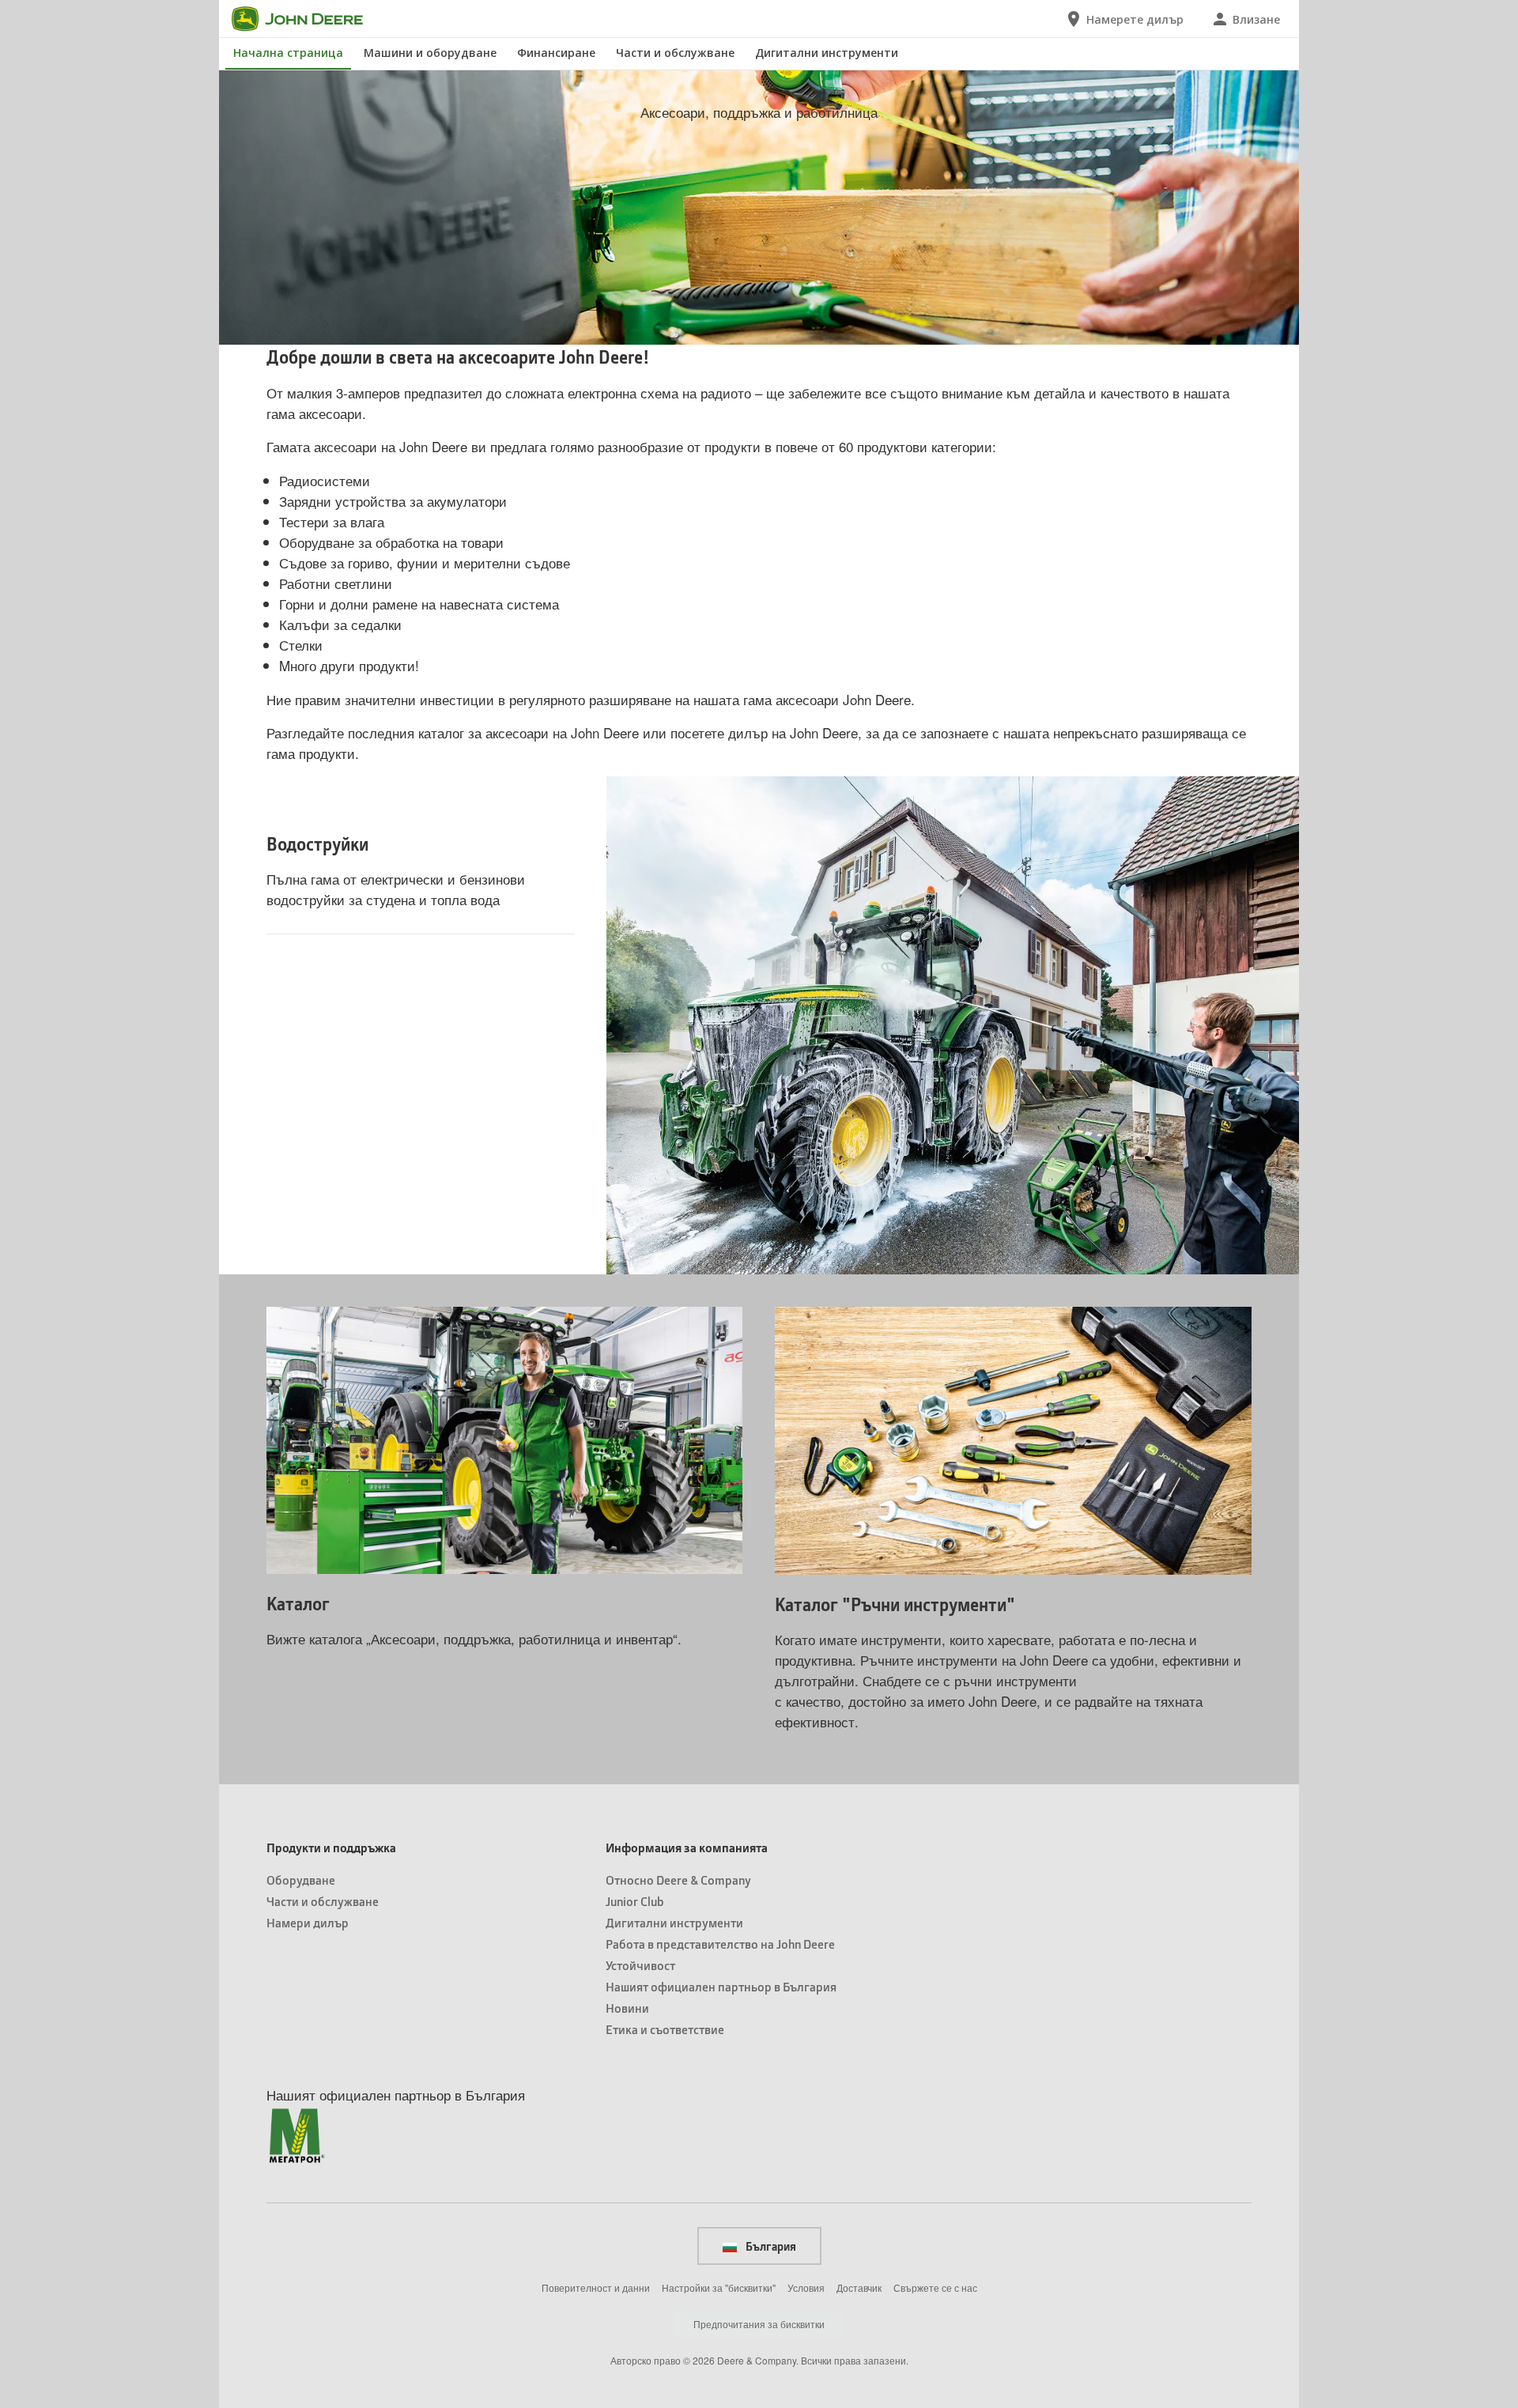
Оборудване (301, 1880)
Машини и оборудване (430, 53)
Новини (627, 2008)
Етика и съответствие (665, 2029)
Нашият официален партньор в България (721, 1986)
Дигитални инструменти (827, 53)
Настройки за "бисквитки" (719, 2287)
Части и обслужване (675, 53)
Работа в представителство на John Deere (720, 1944)
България (770, 2246)
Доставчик (859, 2287)
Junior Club (635, 1901)
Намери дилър (308, 1922)
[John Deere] (307, 19)
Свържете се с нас (935, 2287)
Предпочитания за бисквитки (759, 2324)
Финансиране (556, 53)
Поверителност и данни (596, 2287)
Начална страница (288, 53)
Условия (806, 2287)
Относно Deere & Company (678, 1880)
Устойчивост (640, 1965)
